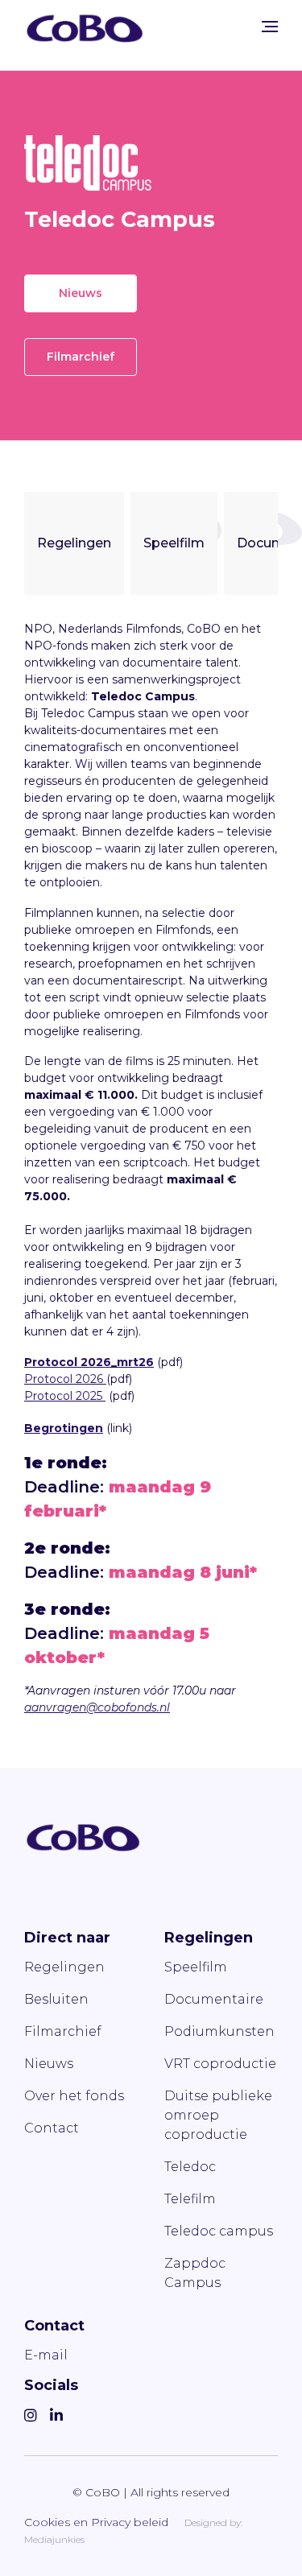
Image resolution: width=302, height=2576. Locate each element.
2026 (89, 1379)
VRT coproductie (220, 2064)
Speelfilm (174, 543)
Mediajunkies (54, 2539)
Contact (52, 2128)
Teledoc (190, 2167)
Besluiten (56, 1999)
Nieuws (81, 293)
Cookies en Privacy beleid (96, 2522)
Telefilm (190, 2199)
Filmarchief (81, 357)
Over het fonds (74, 2096)
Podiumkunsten (219, 2031)
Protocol (48, 1379)
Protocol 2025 (65, 1396)
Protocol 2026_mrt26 (89, 1362)
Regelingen (74, 543)
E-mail (46, 2355)
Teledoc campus (219, 2231)
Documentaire (214, 1999)
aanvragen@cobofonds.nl (97, 1707)
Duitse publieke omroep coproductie (218, 2115)
